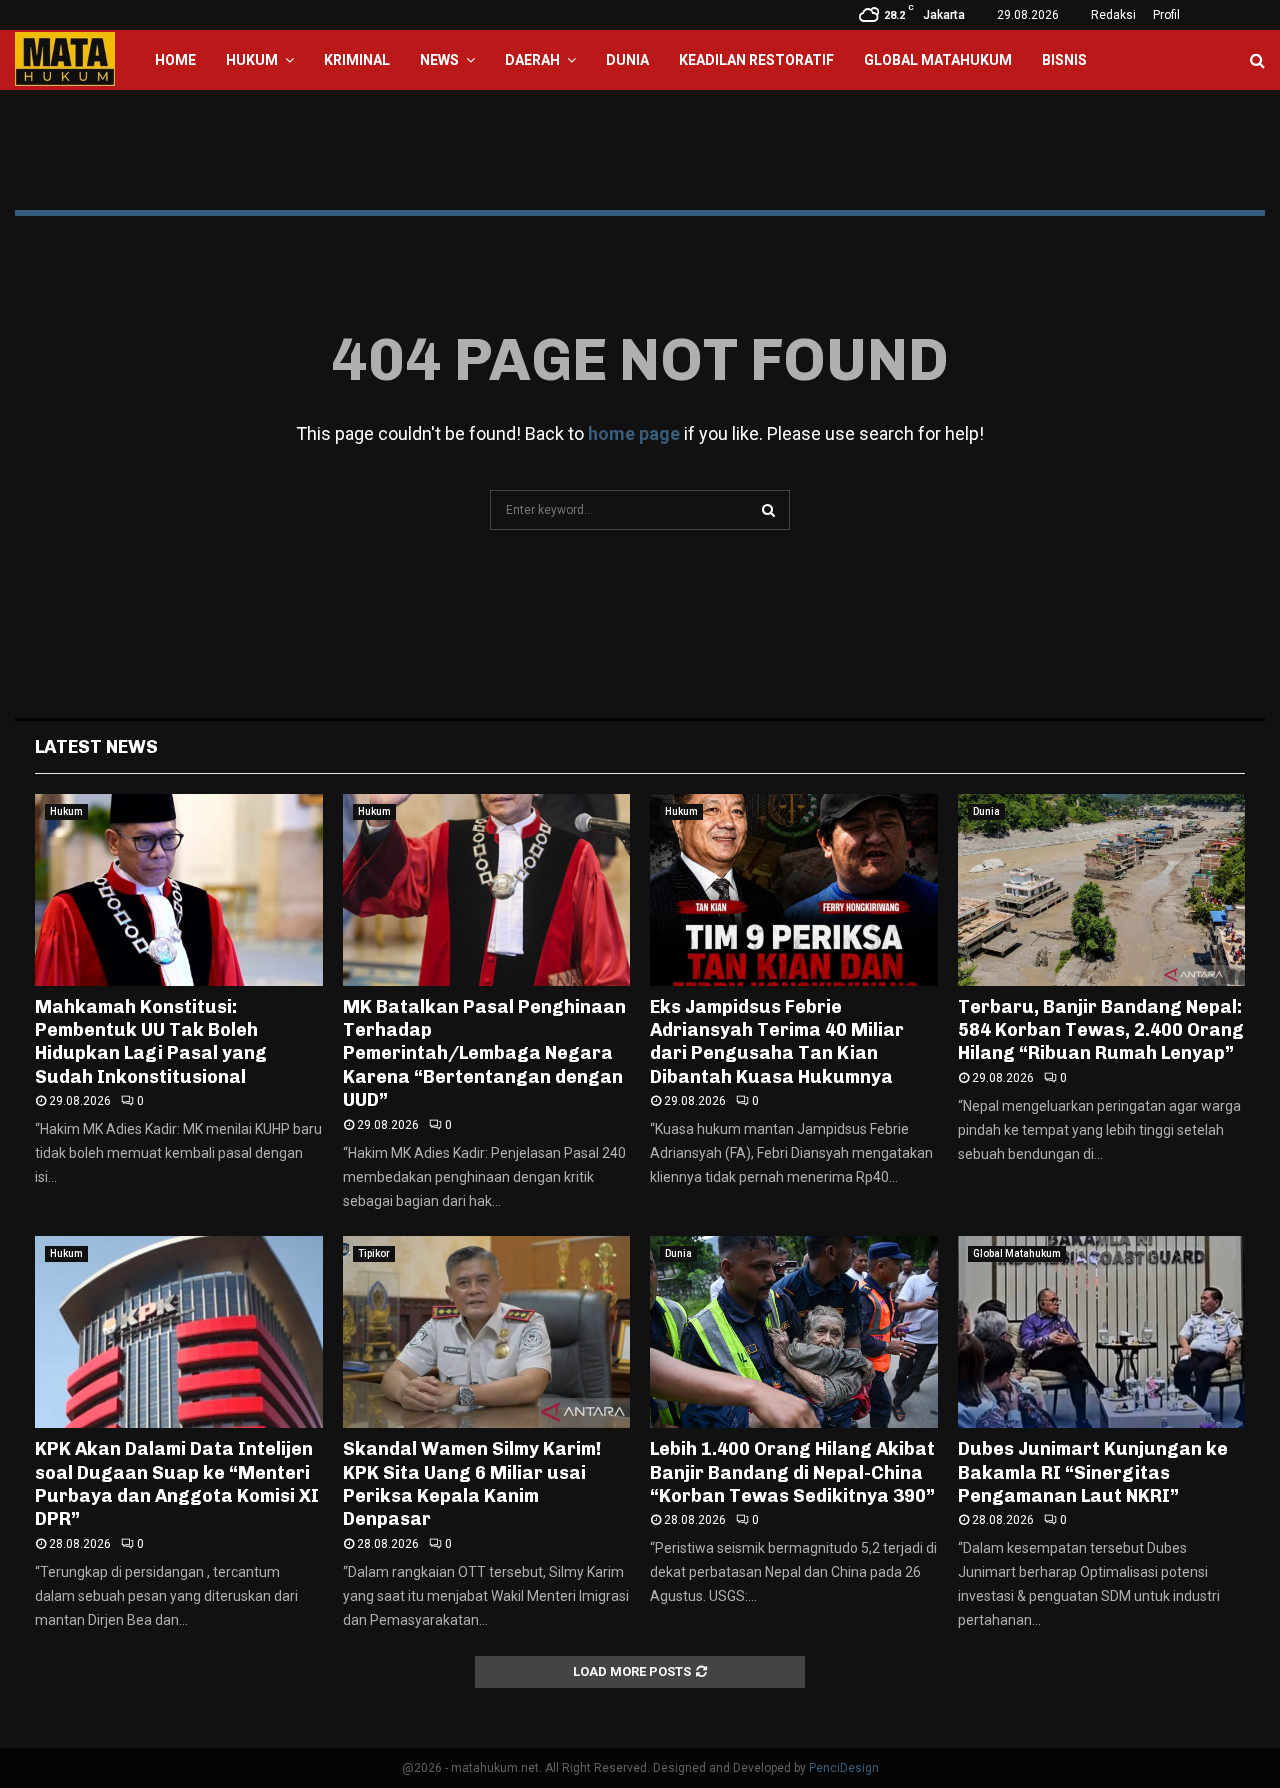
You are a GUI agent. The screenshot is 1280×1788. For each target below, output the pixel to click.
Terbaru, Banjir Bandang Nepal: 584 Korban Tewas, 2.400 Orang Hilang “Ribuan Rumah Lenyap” (1101, 1030)
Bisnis (1064, 60)
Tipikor (374, 1253)
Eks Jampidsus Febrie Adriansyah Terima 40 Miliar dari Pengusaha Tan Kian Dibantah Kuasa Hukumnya (777, 1042)
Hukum (252, 60)
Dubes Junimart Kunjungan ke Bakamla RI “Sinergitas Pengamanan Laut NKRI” (1093, 1472)
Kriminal (357, 60)
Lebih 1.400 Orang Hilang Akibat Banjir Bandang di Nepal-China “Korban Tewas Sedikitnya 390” (792, 1472)
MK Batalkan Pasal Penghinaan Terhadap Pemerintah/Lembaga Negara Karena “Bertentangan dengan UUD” (484, 1054)
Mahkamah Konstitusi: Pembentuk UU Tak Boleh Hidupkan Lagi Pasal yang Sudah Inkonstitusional (151, 1042)
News (439, 60)
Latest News (96, 747)
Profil (1166, 15)
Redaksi (1113, 15)
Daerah (532, 60)
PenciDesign (844, 1768)
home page (634, 433)
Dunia (627, 60)
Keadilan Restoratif (756, 60)
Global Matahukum (938, 60)
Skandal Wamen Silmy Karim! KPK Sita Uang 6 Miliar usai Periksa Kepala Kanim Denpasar (472, 1484)
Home (175, 60)
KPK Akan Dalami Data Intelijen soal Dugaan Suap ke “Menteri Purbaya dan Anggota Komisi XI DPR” (177, 1484)
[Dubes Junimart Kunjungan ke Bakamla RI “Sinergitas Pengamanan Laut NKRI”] (1102, 1332)
